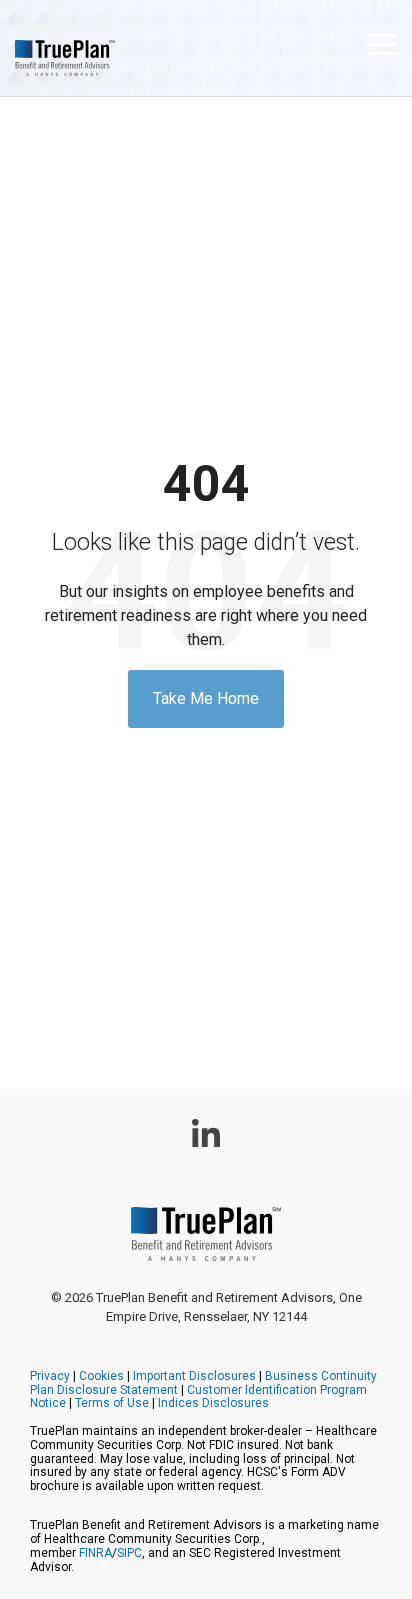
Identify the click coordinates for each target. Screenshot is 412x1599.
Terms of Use (112, 1403)
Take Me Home (206, 698)
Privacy (50, 1376)
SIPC (129, 1553)
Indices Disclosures (213, 1403)
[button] (382, 43)
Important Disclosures (194, 1376)
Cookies (101, 1376)
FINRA (95, 1553)
